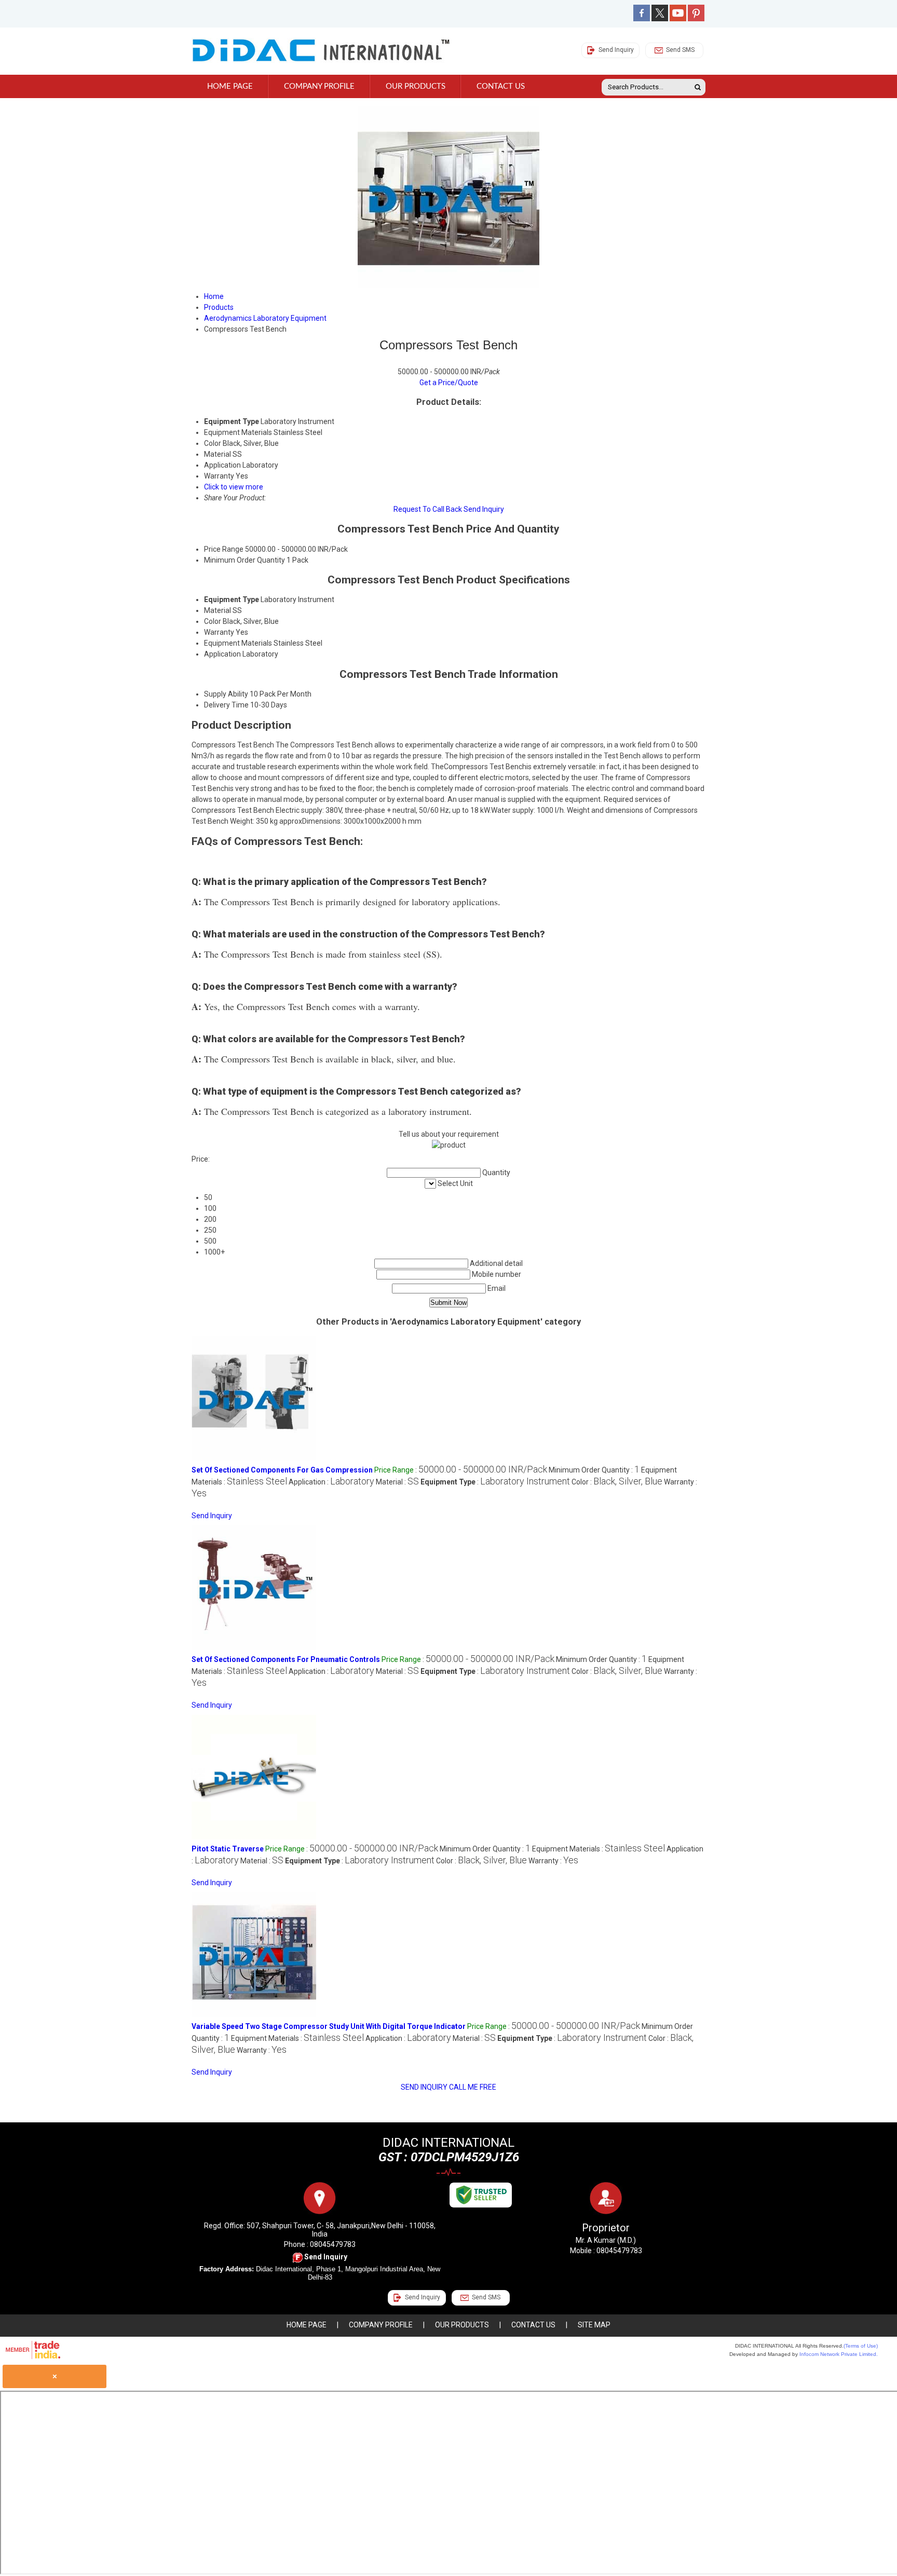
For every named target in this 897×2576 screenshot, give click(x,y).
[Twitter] (660, 19)
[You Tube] (678, 19)
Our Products (416, 86)
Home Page (230, 86)
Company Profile (319, 86)
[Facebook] (642, 19)
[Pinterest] (696, 19)
